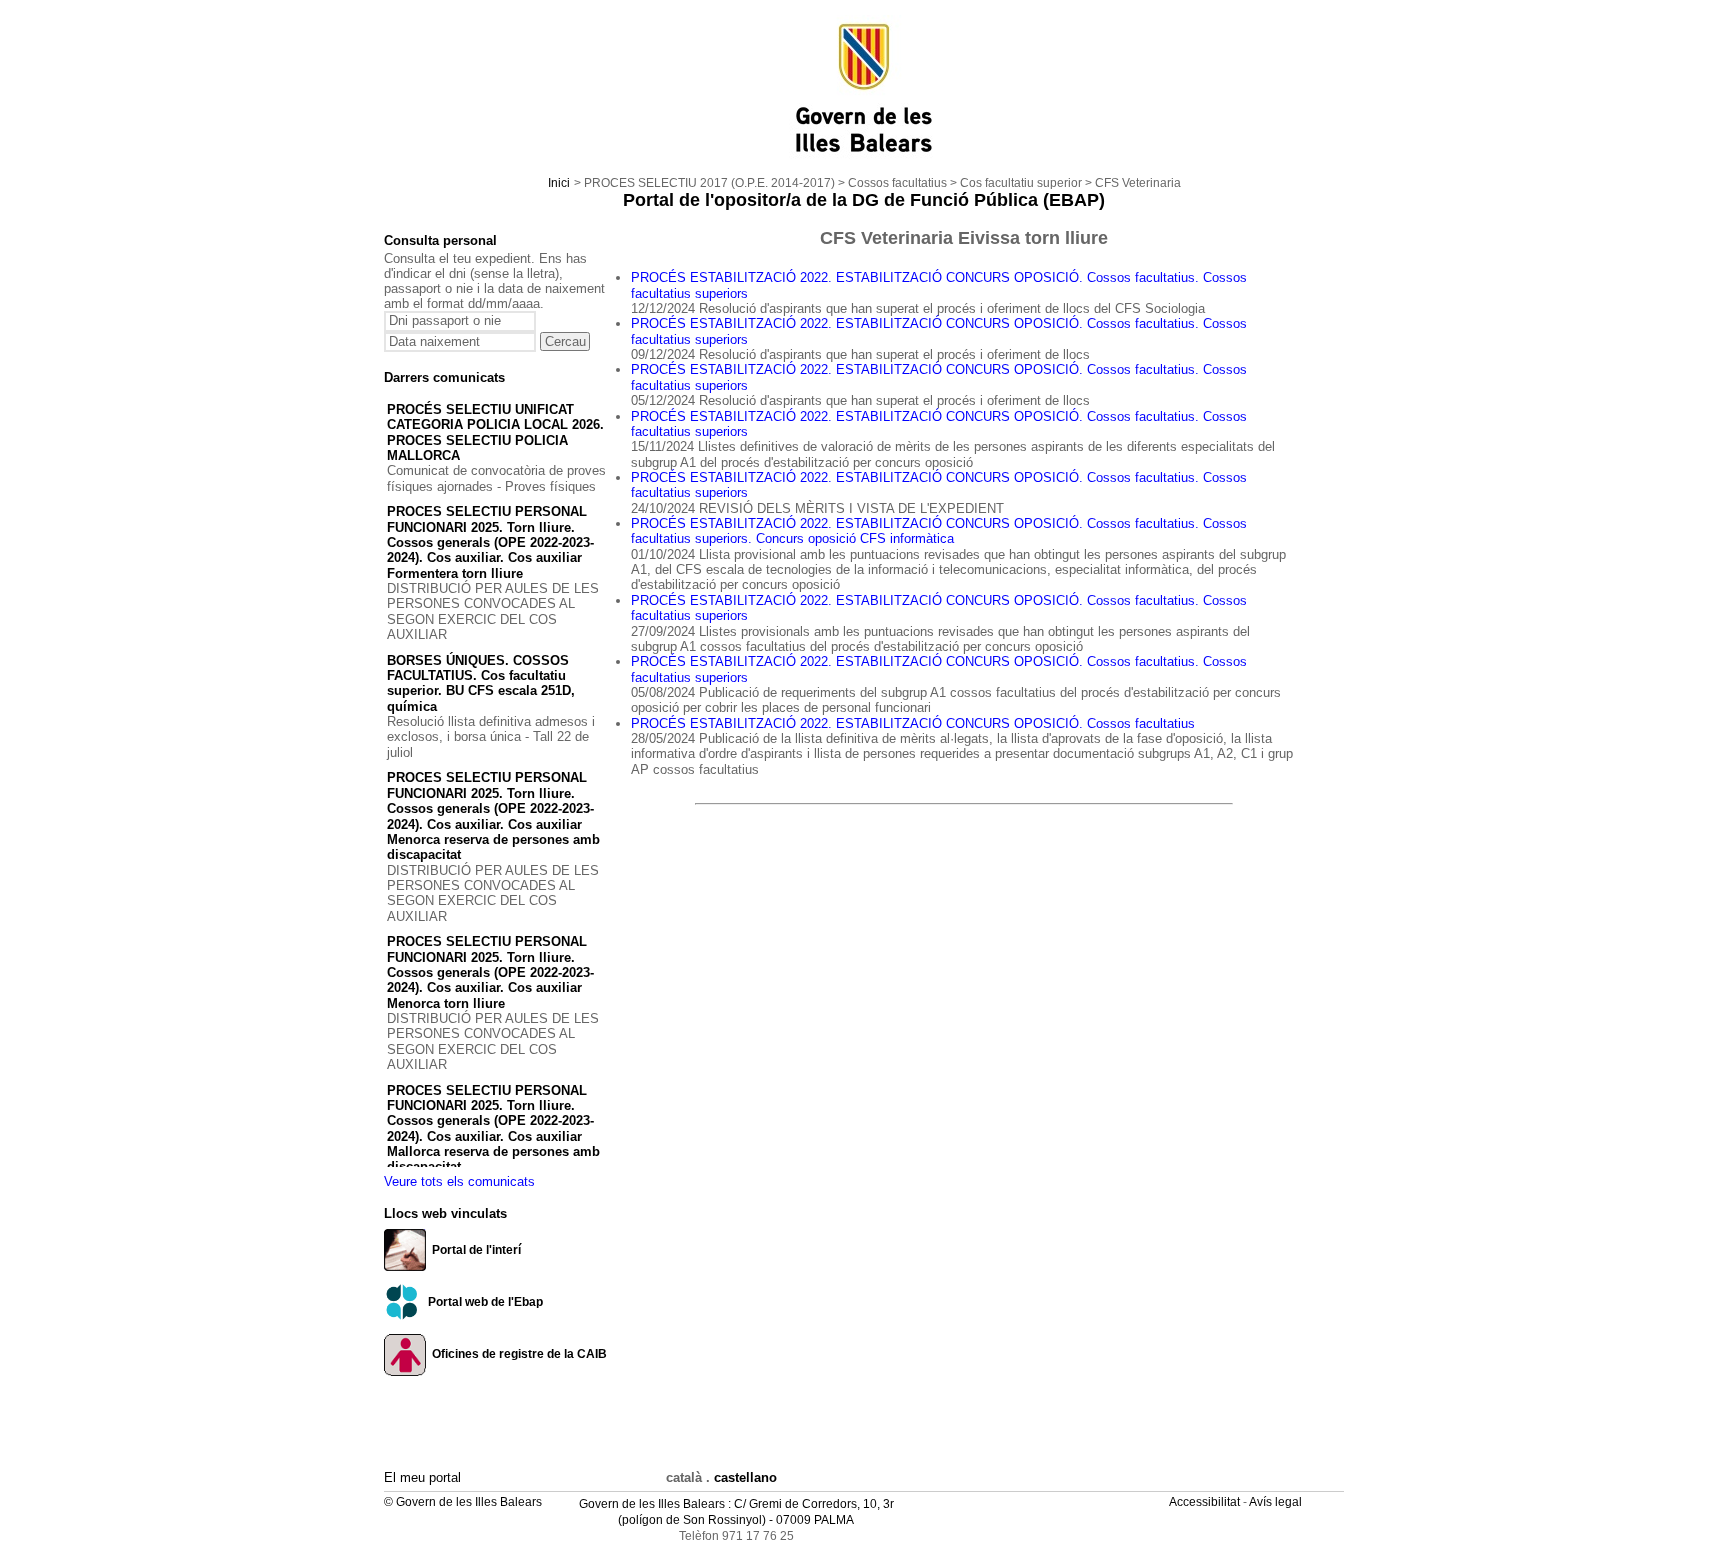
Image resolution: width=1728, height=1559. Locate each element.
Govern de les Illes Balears (652, 1504)
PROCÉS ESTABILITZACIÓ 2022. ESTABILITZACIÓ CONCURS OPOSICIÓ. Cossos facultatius (913, 723)
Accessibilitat (1206, 1502)
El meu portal (422, 1477)
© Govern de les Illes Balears (463, 1502)
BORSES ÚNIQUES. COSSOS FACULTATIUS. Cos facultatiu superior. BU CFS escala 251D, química (481, 683)
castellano (745, 1477)
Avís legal (1277, 1502)
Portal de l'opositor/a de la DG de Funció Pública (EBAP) (864, 200)
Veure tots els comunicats (459, 1181)
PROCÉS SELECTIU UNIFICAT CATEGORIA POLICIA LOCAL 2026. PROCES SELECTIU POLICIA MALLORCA (495, 432)
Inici (559, 183)
